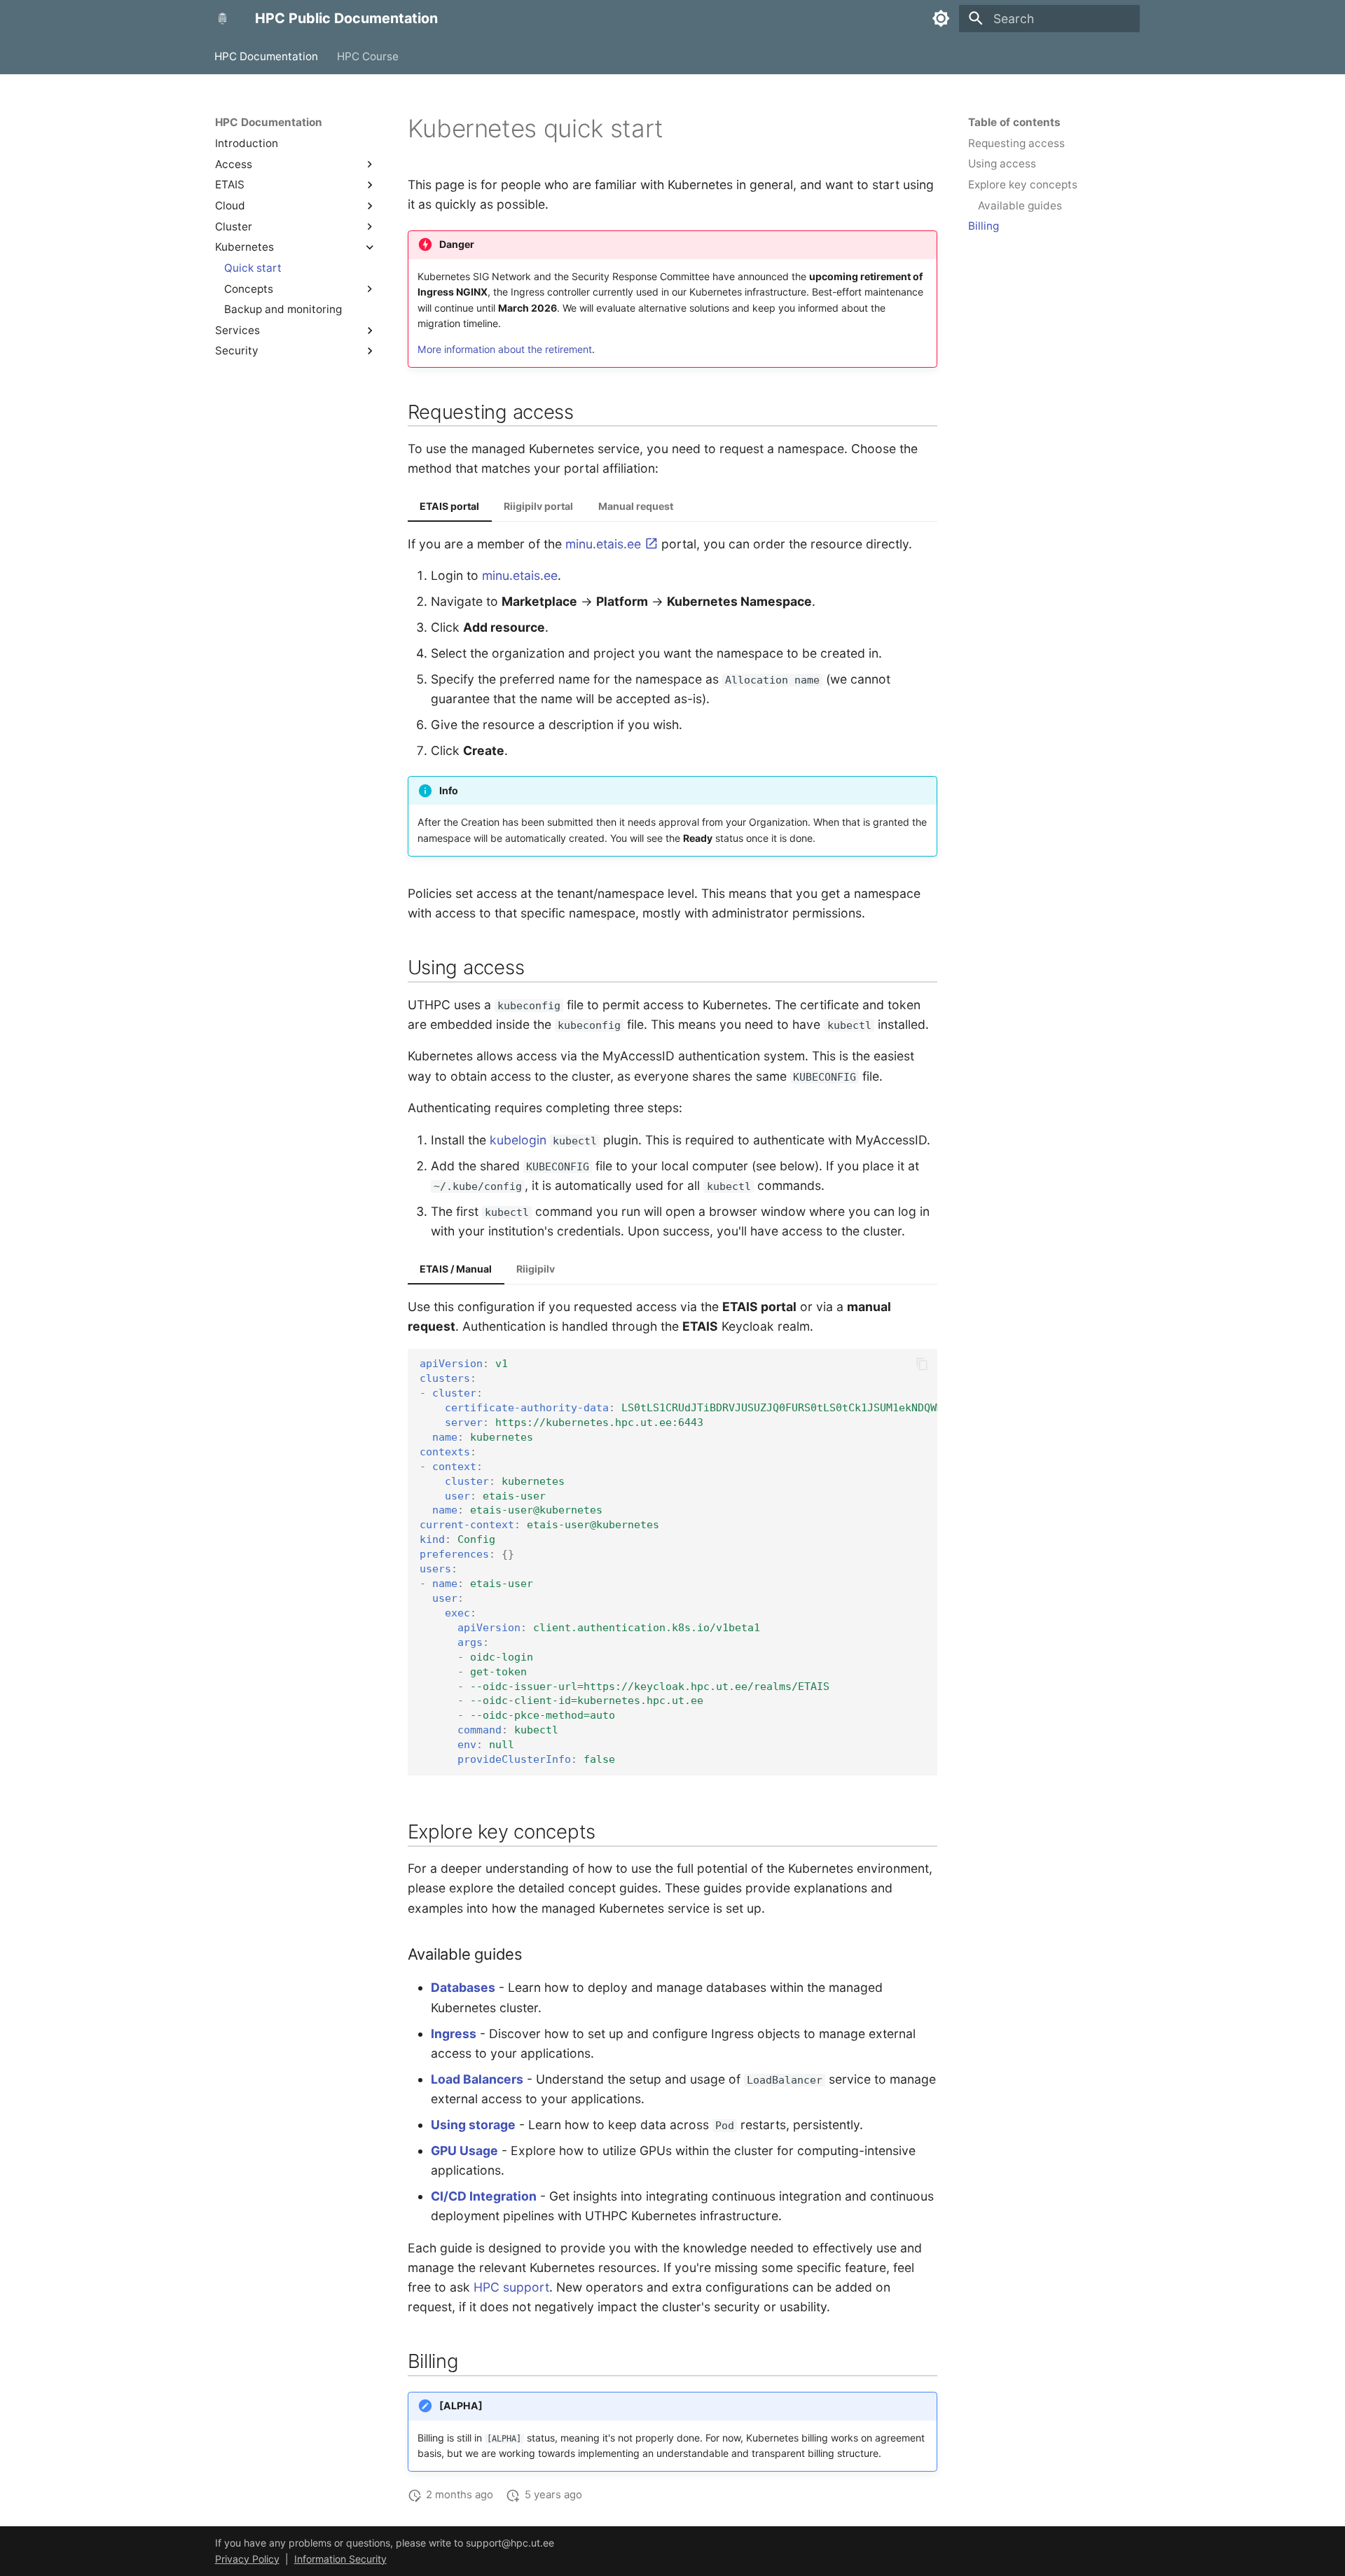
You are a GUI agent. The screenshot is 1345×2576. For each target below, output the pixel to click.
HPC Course (368, 56)
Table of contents (1014, 122)
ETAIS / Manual (456, 1269)
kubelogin (518, 1140)
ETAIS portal (449, 506)
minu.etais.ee (605, 544)
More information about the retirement (505, 349)
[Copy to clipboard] (922, 1364)
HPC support (511, 2287)
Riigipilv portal (538, 506)
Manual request (636, 506)
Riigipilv (536, 1269)
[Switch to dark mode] (941, 18)
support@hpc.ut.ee (510, 2543)
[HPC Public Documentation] (222, 18)
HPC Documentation (267, 56)
